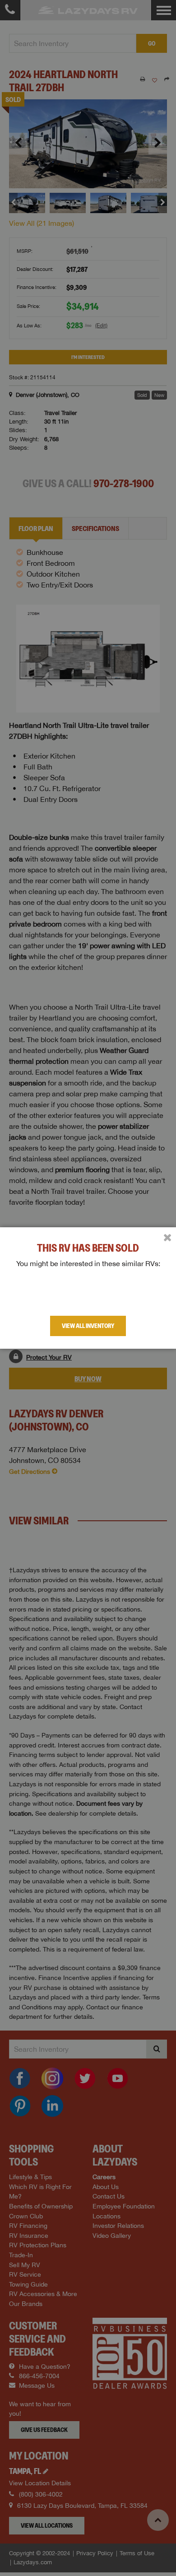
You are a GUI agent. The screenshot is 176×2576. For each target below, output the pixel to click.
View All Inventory (88, 1326)
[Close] (167, 1238)
